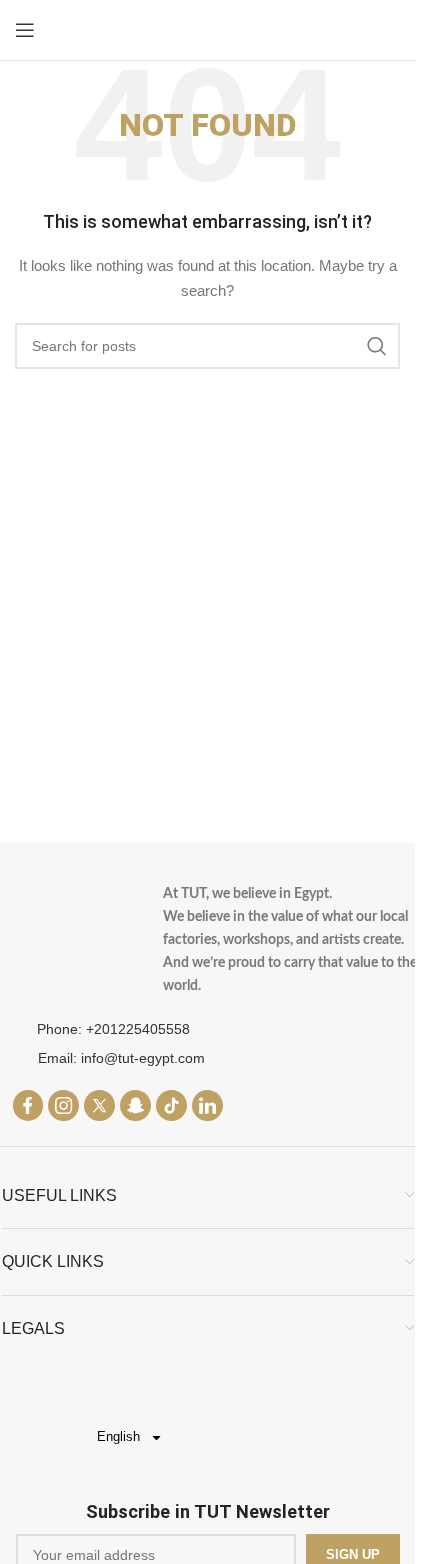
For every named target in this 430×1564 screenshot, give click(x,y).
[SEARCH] (377, 346)
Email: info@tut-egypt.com (121, 1058)
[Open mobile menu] (25, 30)
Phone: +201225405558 (113, 1029)
